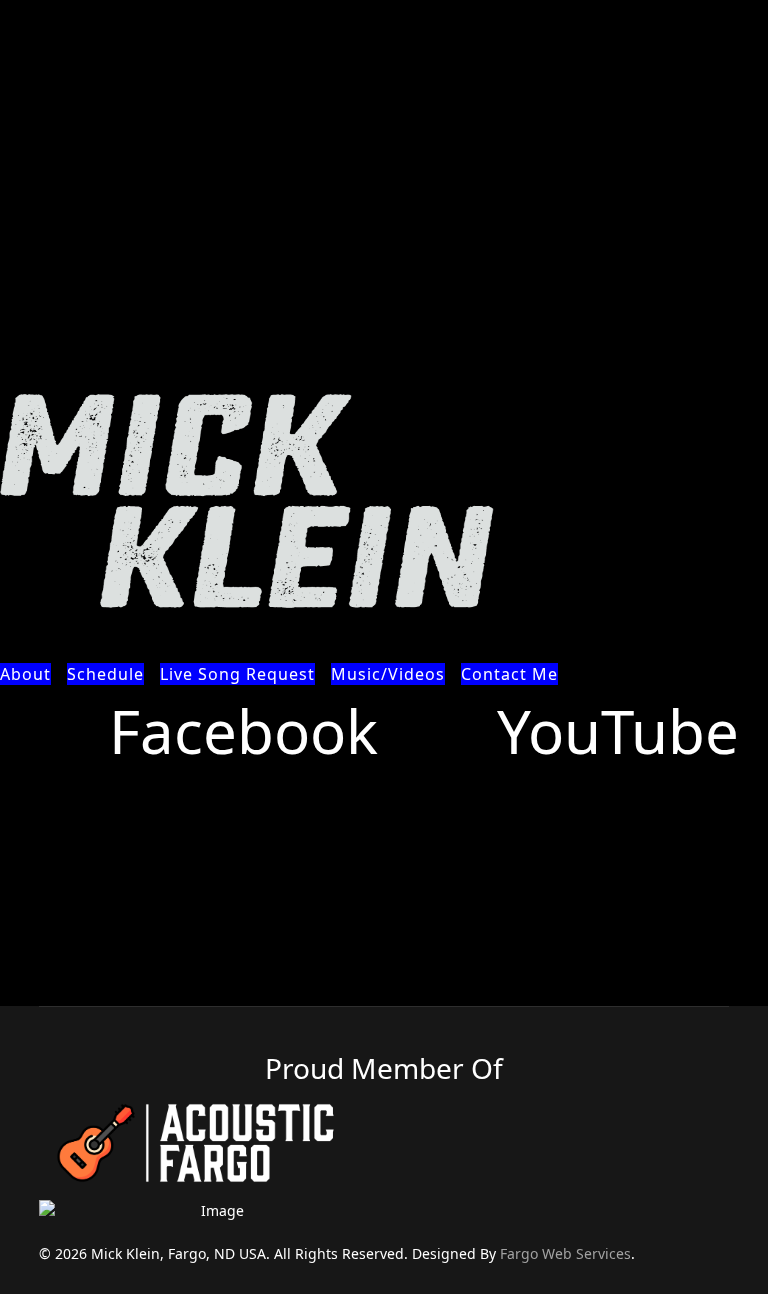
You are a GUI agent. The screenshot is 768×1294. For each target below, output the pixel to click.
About (25, 674)
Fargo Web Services (565, 1253)
